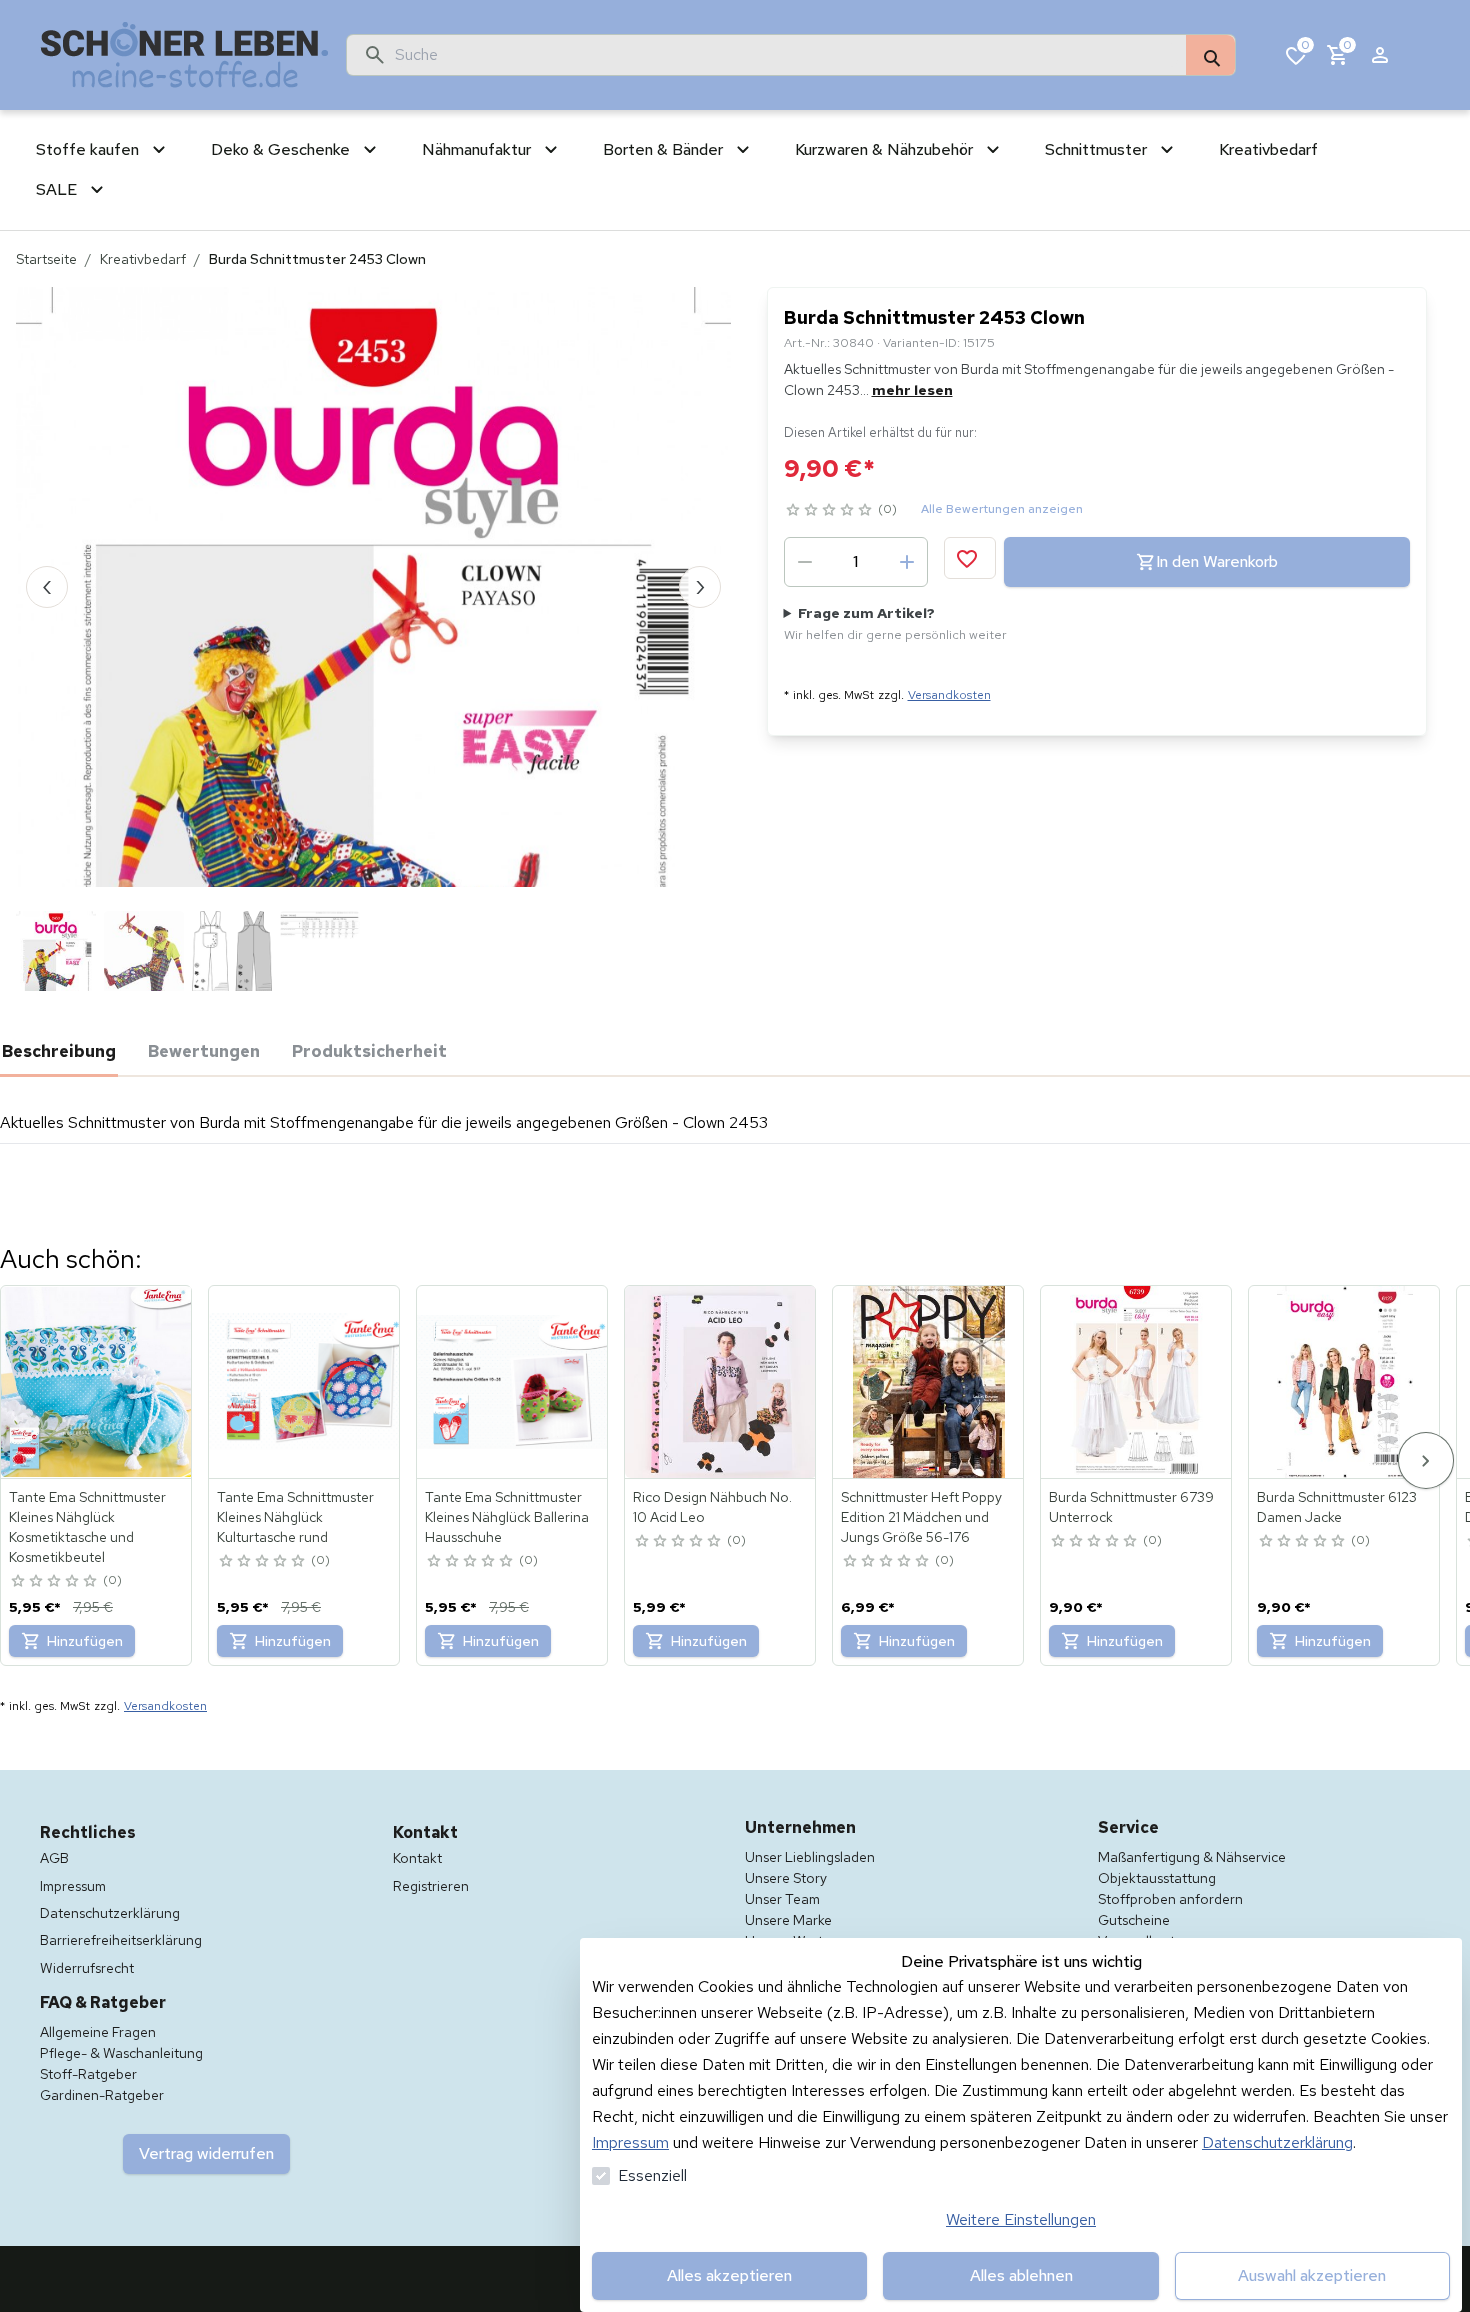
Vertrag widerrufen (206, 2153)
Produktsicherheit (369, 1051)
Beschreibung (59, 1051)
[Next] (1426, 1460)
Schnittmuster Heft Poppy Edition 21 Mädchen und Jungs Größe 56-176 (921, 1517)
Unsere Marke (788, 1920)
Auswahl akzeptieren (1312, 2275)
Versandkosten (949, 695)
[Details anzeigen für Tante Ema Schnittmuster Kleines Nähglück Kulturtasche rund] (305, 1382)
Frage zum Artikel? (895, 623)
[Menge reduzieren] (805, 562)
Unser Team (782, 1899)
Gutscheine (1134, 1920)
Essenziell (652, 2175)
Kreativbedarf (143, 259)
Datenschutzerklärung (1277, 2142)
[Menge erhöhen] (907, 562)
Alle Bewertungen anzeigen (1002, 509)
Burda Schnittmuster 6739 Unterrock (1131, 1507)
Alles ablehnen (1021, 2275)
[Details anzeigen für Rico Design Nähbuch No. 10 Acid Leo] (721, 1382)
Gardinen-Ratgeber (102, 2095)
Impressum (630, 2142)
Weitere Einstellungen (1021, 2219)
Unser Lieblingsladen (810, 1857)
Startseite (46, 259)
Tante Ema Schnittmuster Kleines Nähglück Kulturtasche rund (295, 1517)
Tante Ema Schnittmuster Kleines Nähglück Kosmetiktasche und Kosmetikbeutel (87, 1527)
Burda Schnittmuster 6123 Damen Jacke (1337, 1507)
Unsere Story (786, 1878)
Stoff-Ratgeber (88, 2074)
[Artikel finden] (1210, 56)
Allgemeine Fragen (98, 2032)
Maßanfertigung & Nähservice (1192, 1857)
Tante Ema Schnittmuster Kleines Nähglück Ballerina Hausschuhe (507, 1517)
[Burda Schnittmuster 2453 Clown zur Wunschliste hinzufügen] (970, 558)
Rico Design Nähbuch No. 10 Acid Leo (712, 1507)
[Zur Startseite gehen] (185, 55)
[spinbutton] (856, 562)
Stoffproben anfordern (1170, 1899)
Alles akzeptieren (729, 2275)
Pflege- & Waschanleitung (121, 2053)
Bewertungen (204, 1051)
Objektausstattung (1157, 1878)
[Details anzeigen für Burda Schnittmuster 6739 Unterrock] (1137, 1382)
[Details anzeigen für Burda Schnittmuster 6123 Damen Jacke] (1345, 1382)
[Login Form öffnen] (1380, 55)
